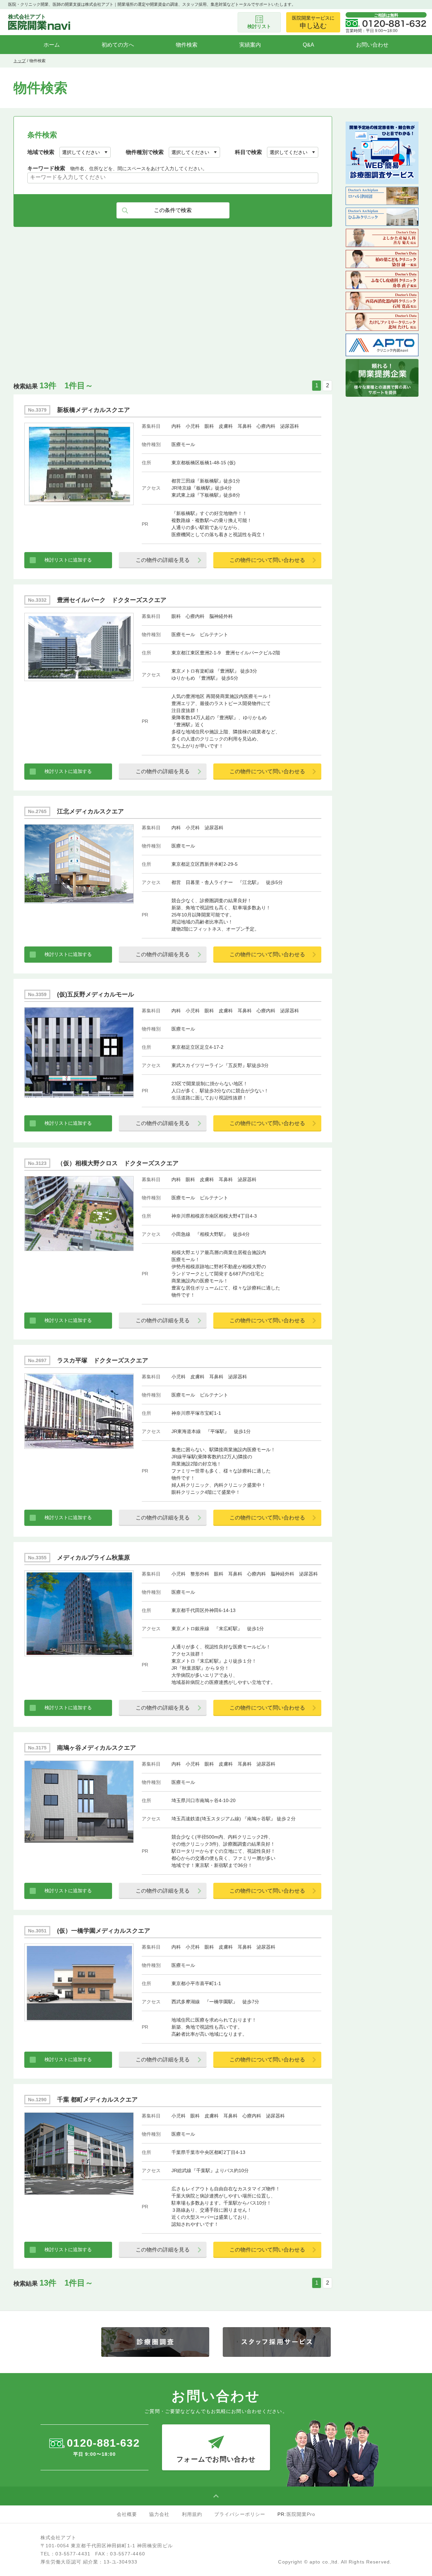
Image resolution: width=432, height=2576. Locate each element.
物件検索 (187, 45)
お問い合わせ (372, 45)
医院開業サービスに (313, 22)
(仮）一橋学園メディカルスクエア (104, 1931)
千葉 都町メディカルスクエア (97, 2100)
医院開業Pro (301, 2514)
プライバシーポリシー (240, 2514)
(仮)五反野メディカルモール (96, 994)
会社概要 (127, 2514)
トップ (20, 61)
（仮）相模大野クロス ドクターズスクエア (118, 1163)
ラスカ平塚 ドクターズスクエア (103, 1360)
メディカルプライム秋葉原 (93, 1558)
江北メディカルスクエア (90, 811)
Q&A (308, 45)
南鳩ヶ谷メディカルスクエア (97, 1748)
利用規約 (192, 2514)
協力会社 (159, 2514)
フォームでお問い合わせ (216, 2459)
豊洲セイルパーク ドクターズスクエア (112, 600)
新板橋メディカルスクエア (93, 410)
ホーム (52, 45)
